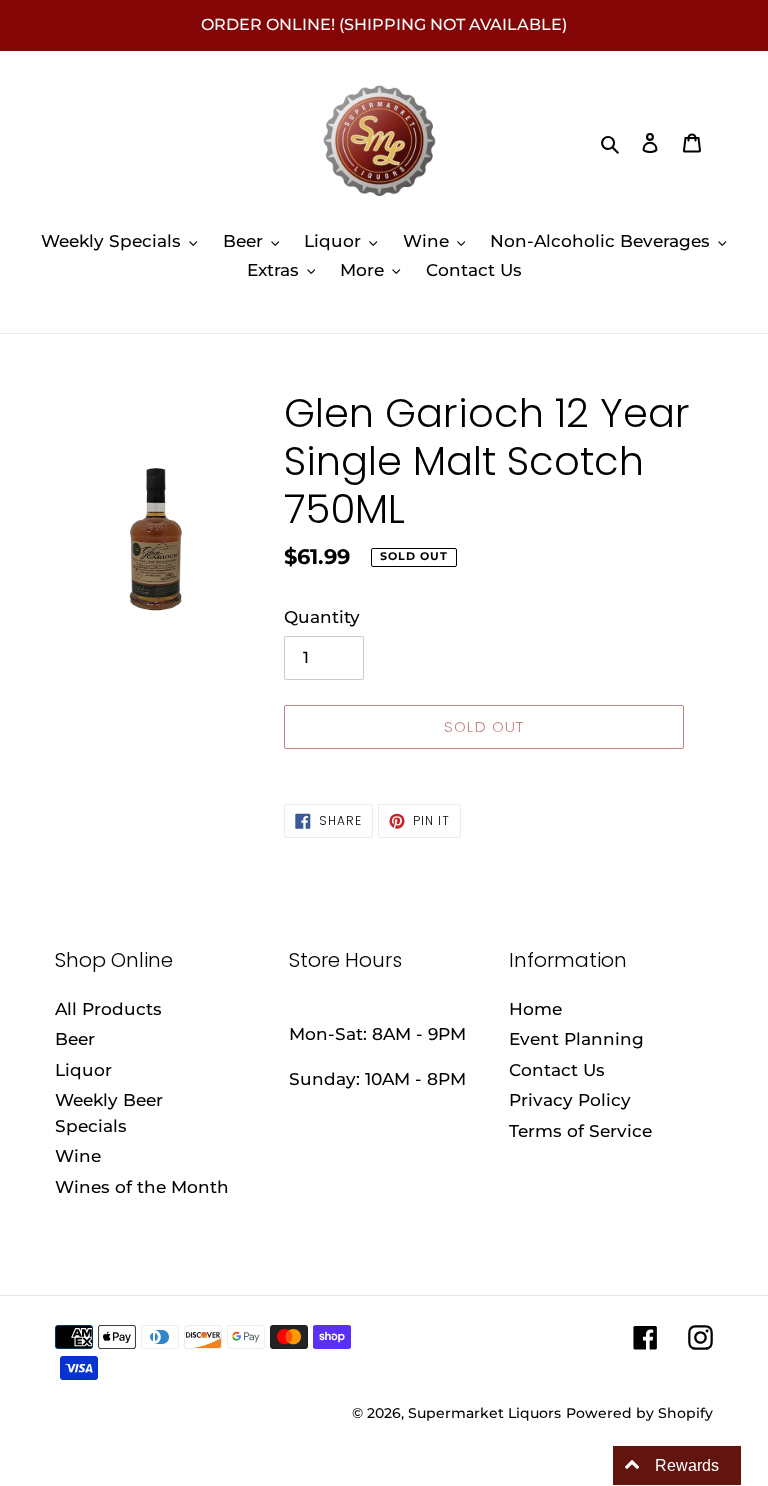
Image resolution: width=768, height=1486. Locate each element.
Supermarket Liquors (484, 1413)
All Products (108, 1009)
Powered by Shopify (639, 1413)
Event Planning (576, 1039)
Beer (75, 1039)
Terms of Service (580, 1131)
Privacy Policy (570, 1100)
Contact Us (557, 1070)
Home (535, 1009)
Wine (78, 1156)
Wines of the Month (142, 1187)
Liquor (83, 1070)
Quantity (322, 617)
